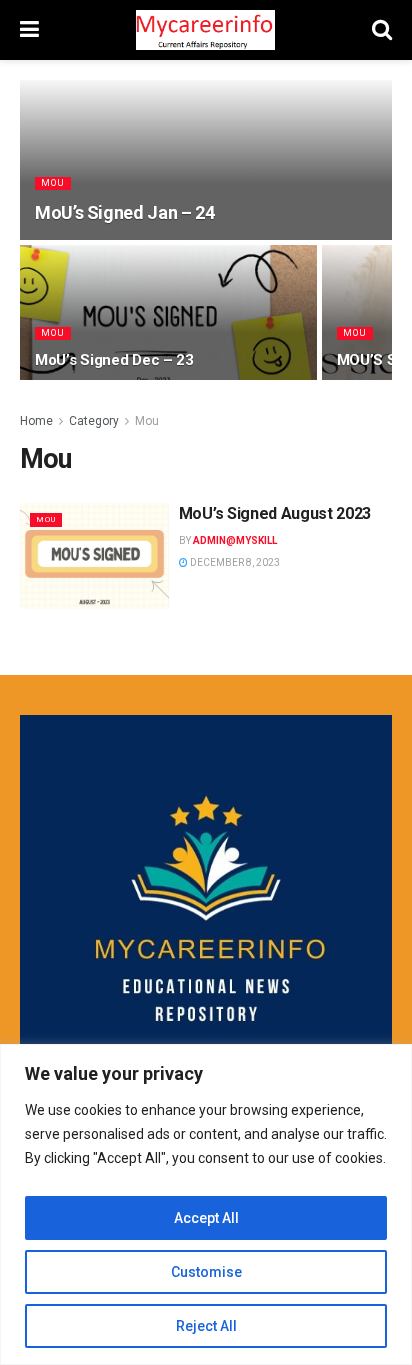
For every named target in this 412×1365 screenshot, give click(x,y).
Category (94, 421)
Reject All (206, 1326)
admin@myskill (235, 540)
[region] (206, 1204)
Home (36, 421)
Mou (53, 183)
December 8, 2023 (234, 562)
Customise (206, 1272)
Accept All (206, 1218)
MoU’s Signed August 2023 (275, 513)
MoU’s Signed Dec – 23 (114, 360)
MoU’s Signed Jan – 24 (124, 212)
